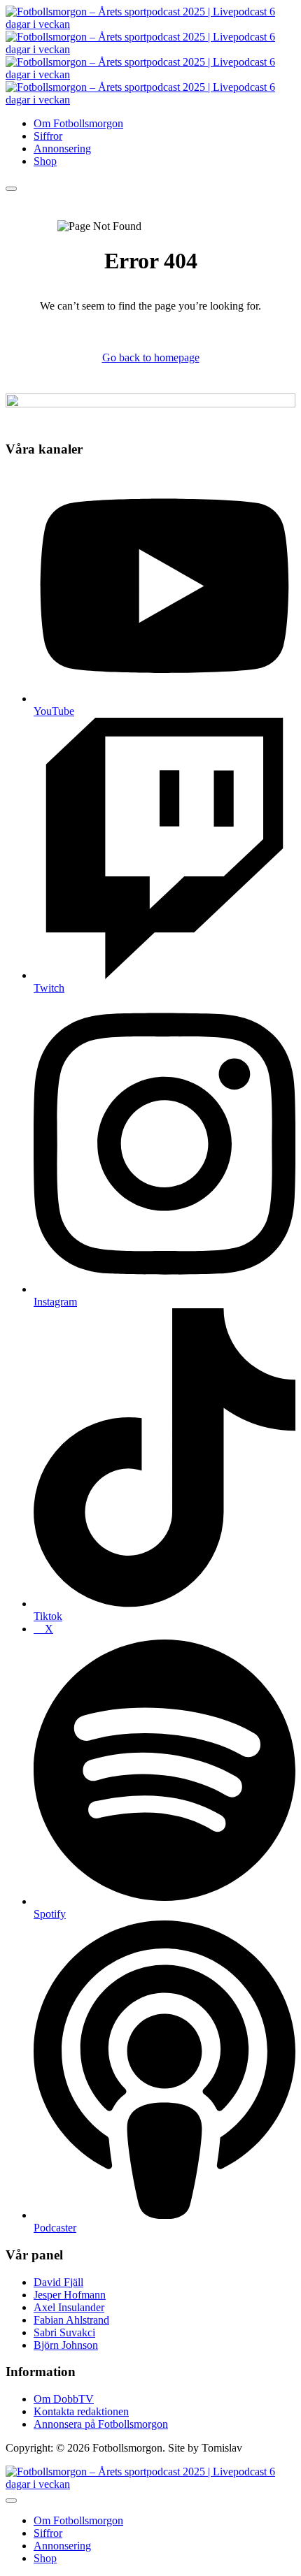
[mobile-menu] (11, 189)
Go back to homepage (151, 357)
